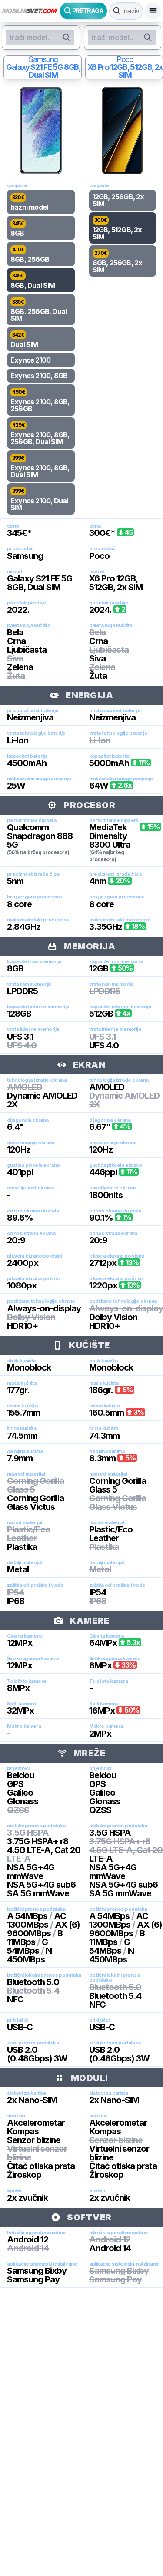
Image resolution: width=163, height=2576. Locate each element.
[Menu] (153, 11)
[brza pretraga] (117, 11)
